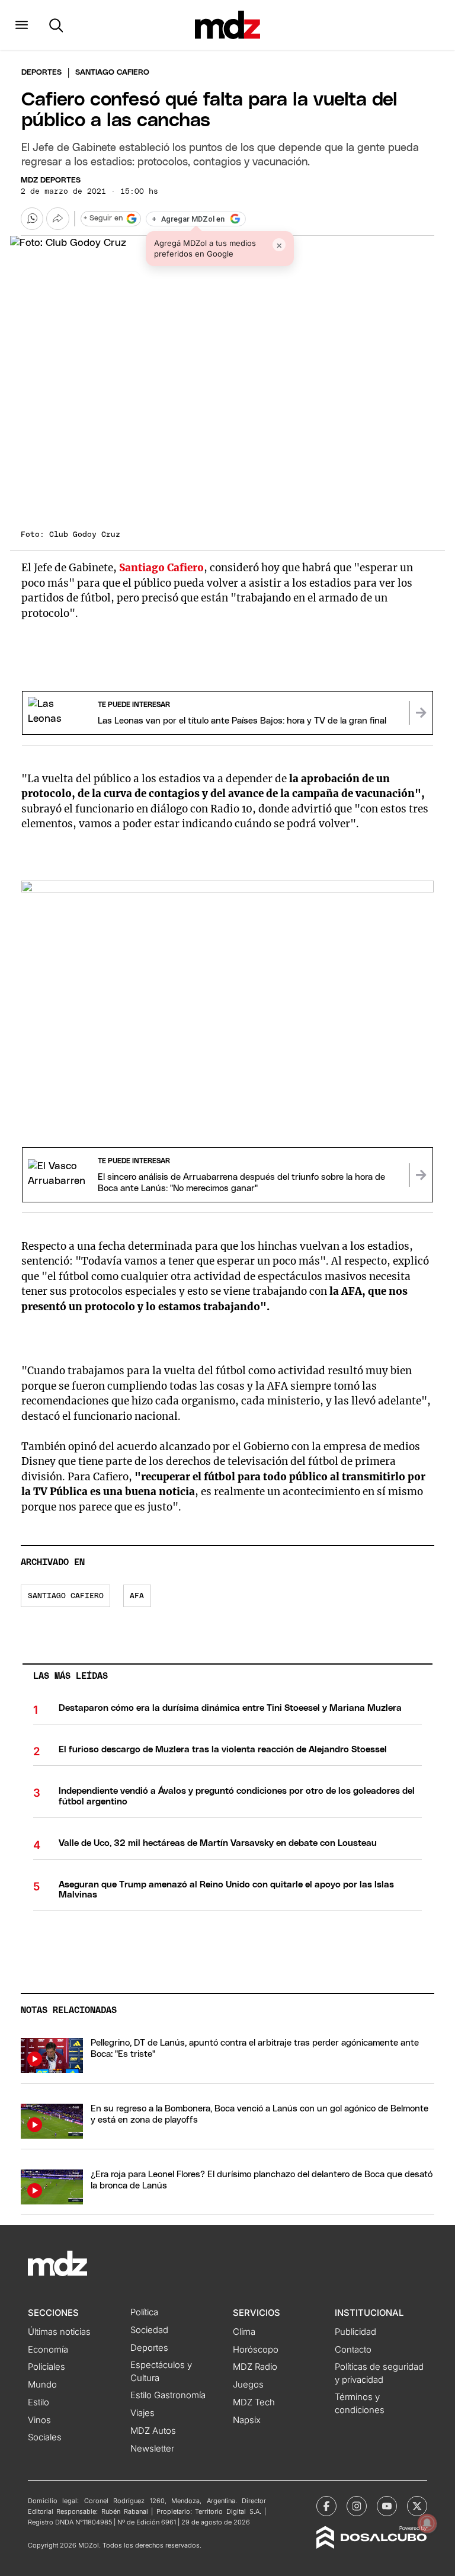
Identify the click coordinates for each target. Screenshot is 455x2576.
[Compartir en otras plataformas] (57, 219)
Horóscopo (256, 2350)
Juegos (248, 2385)
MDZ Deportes (51, 180)
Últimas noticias (59, 2332)
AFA (137, 1596)
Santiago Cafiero (66, 1596)
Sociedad (149, 2330)
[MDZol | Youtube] (387, 2506)
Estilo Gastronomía (168, 2395)
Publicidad (355, 2332)
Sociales (45, 2437)
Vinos (39, 2420)
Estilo (39, 2402)
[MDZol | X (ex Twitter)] (417, 2506)
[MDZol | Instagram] (357, 2506)
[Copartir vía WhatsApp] (32, 219)
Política (144, 2312)
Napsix (247, 2420)
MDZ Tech (254, 2402)
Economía (48, 2350)
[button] (22, 25)
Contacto (353, 2350)
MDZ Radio (255, 2367)
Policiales (47, 2367)
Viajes (142, 2413)
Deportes (41, 73)
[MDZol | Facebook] (326, 2506)
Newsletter (152, 2449)
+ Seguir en (103, 218)
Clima (244, 2332)
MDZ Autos (153, 2431)
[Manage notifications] (427, 2523)
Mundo (42, 2385)
